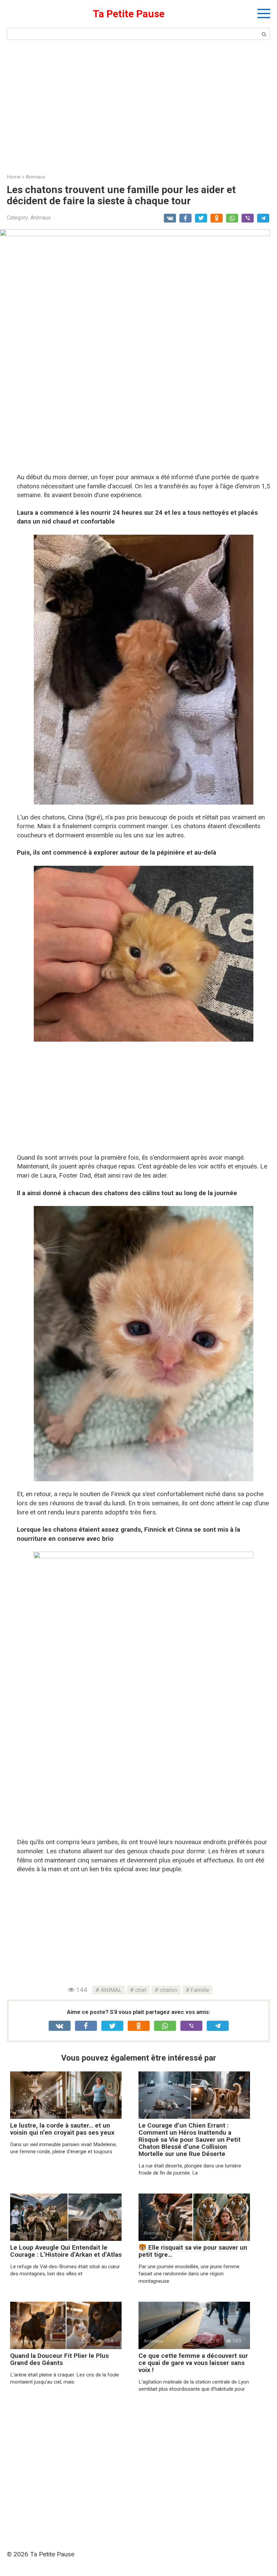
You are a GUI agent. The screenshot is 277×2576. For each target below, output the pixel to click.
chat (141, 1990)
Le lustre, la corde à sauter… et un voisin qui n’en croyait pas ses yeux (62, 2129)
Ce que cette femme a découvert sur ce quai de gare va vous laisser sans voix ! (193, 2363)
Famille (200, 1990)
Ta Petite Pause (129, 14)
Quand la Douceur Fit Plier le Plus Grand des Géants (59, 2359)
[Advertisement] (138, 106)
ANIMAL (111, 1990)
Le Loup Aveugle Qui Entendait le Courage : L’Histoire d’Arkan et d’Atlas (66, 2251)
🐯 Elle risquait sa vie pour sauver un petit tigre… (193, 2251)
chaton (169, 1990)
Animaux (41, 218)
